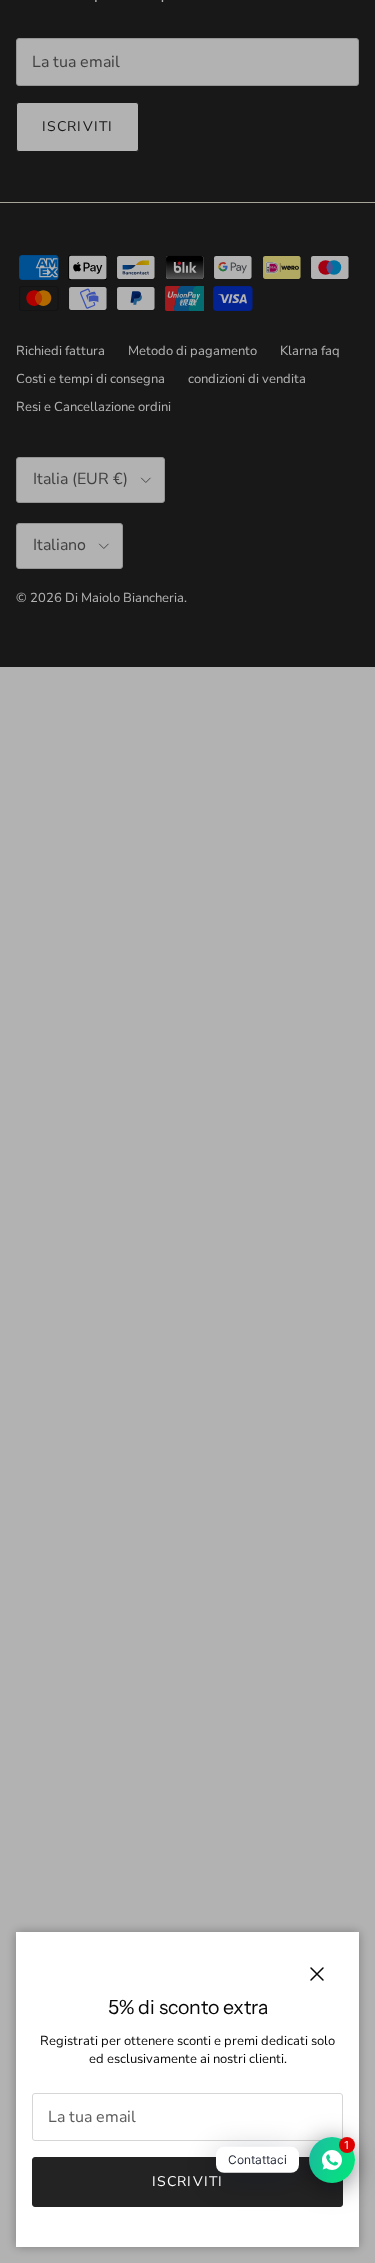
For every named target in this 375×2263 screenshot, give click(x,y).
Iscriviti (187, 2181)
